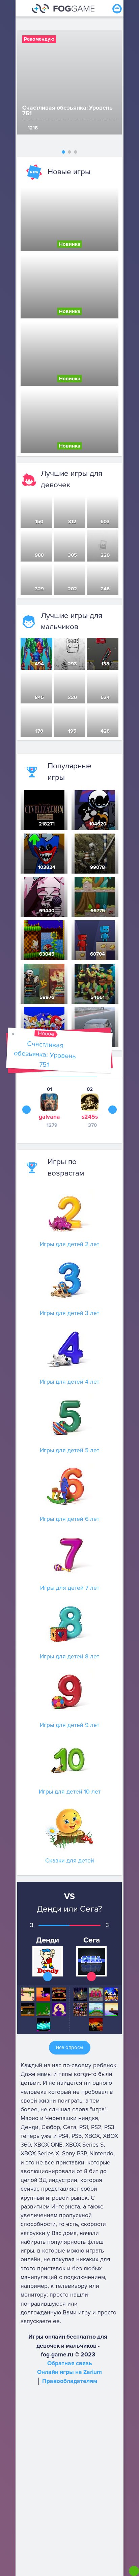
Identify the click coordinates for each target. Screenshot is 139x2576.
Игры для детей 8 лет (69, 1657)
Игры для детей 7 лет (70, 1588)
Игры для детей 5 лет (69, 1450)
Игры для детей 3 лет (69, 1313)
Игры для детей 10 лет (70, 1792)
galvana (49, 1117)
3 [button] (76, 152)
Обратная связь (70, 2363)
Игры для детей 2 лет (69, 1244)
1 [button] (63, 152)
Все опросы (70, 2047)
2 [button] (69, 152)
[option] (69, 82)
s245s (90, 1117)
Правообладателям (70, 2381)
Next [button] (113, 1109)
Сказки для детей (70, 1861)
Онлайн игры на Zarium (69, 2372)
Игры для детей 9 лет (69, 1725)
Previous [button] (26, 1109)
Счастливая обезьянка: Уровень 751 (45, 1054)
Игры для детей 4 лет (69, 1382)
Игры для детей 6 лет (69, 1519)
